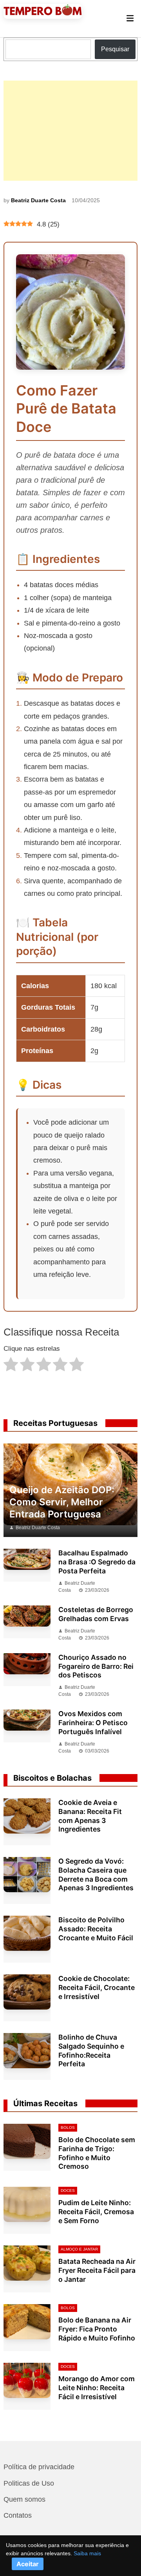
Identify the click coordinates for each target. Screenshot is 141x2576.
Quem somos (24, 2499)
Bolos (68, 2127)
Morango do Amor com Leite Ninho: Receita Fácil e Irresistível (97, 2388)
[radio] (11, 1366)
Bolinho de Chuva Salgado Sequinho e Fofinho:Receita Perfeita (91, 2051)
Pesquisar (115, 49)
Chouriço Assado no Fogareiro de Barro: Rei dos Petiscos (96, 1666)
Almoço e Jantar (79, 2249)
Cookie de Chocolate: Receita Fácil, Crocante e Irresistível (97, 1987)
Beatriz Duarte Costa (38, 200)
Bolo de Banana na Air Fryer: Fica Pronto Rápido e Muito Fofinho (97, 2329)
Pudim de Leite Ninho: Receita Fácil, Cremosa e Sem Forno (96, 2212)
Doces (68, 2190)
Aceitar (28, 2564)
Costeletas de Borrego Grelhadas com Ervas (96, 1614)
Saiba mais (87, 2553)
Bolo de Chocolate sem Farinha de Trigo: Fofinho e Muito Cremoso (97, 2153)
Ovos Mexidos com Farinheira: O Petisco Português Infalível (93, 1723)
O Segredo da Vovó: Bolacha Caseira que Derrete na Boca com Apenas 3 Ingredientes (96, 1875)
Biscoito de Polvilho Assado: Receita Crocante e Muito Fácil (96, 1929)
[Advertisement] (70, 131)
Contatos (18, 2515)
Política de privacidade (39, 2467)
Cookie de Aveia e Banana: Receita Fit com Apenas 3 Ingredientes (90, 1816)
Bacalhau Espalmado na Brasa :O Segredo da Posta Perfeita (97, 1562)
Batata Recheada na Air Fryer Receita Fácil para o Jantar (97, 2270)
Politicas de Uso (29, 2483)
